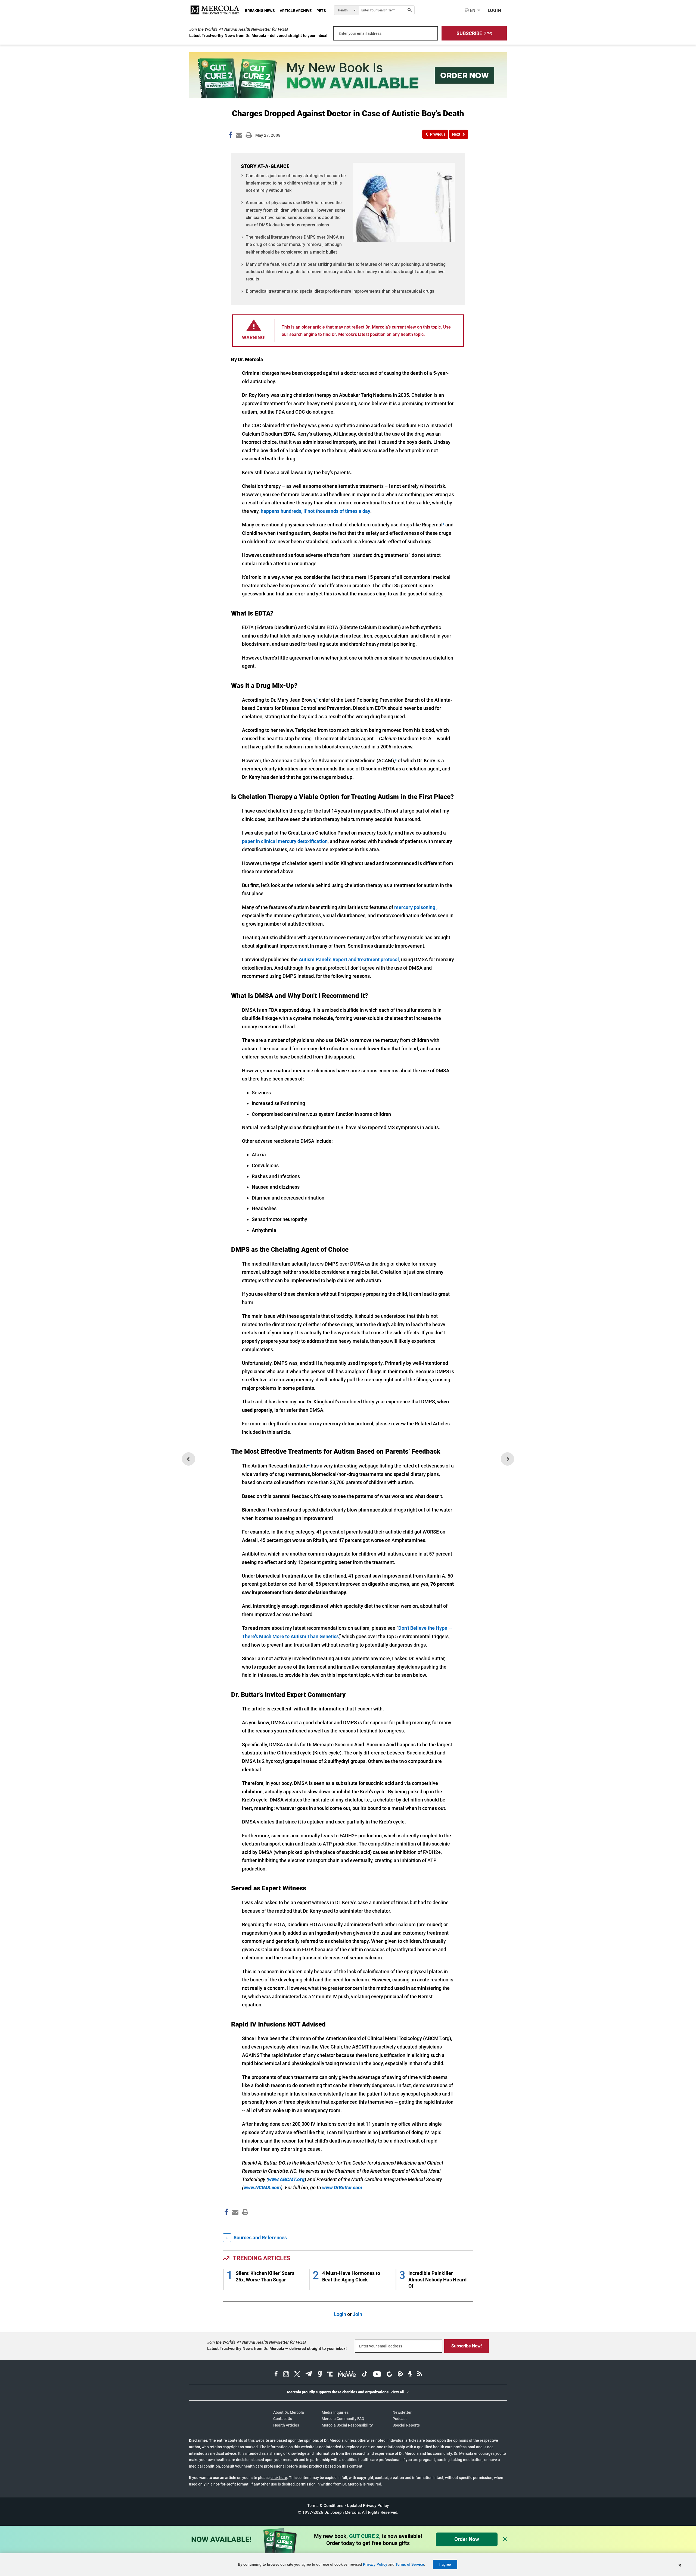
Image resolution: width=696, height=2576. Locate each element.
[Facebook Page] (226, 2224)
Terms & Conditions (325, 2506)
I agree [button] (445, 2564)
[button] (474, 33)
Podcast (400, 2419)
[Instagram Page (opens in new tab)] (286, 2375)
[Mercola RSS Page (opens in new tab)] (420, 2375)
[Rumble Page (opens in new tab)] (400, 2375)
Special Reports (406, 2425)
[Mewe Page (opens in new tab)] (347, 2375)
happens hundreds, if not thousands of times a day (316, 511)
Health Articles (286, 2425)
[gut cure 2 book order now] (348, 97)
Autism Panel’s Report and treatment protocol (349, 959)
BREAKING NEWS (260, 11)
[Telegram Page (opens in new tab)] (309, 2375)
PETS (321, 11)
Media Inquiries (335, 2412)
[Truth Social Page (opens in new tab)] (330, 2375)
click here (279, 2478)
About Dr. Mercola (289, 2412)
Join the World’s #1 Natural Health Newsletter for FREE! (239, 29)
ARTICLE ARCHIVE (296, 11)
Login (340, 2314)
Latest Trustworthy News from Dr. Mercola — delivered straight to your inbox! (277, 2349)
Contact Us (283, 2419)
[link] (230, 136)
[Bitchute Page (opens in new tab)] (389, 2375)
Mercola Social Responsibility (347, 2425)
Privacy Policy (375, 2564)
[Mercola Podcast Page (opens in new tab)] (410, 2375)
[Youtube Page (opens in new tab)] (377, 2375)
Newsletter (402, 2412)
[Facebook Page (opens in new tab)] (276, 2375)
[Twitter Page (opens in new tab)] (297, 2375)
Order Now (467, 2539)
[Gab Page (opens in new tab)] (320, 2375)
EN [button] (472, 10)
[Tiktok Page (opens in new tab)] (365, 2375)
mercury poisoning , (416, 907)
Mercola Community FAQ (343, 2419)
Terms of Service (410, 2564)
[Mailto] (234, 2224)
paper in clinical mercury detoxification (285, 841)
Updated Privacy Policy (368, 2506)
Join (357, 2314)
